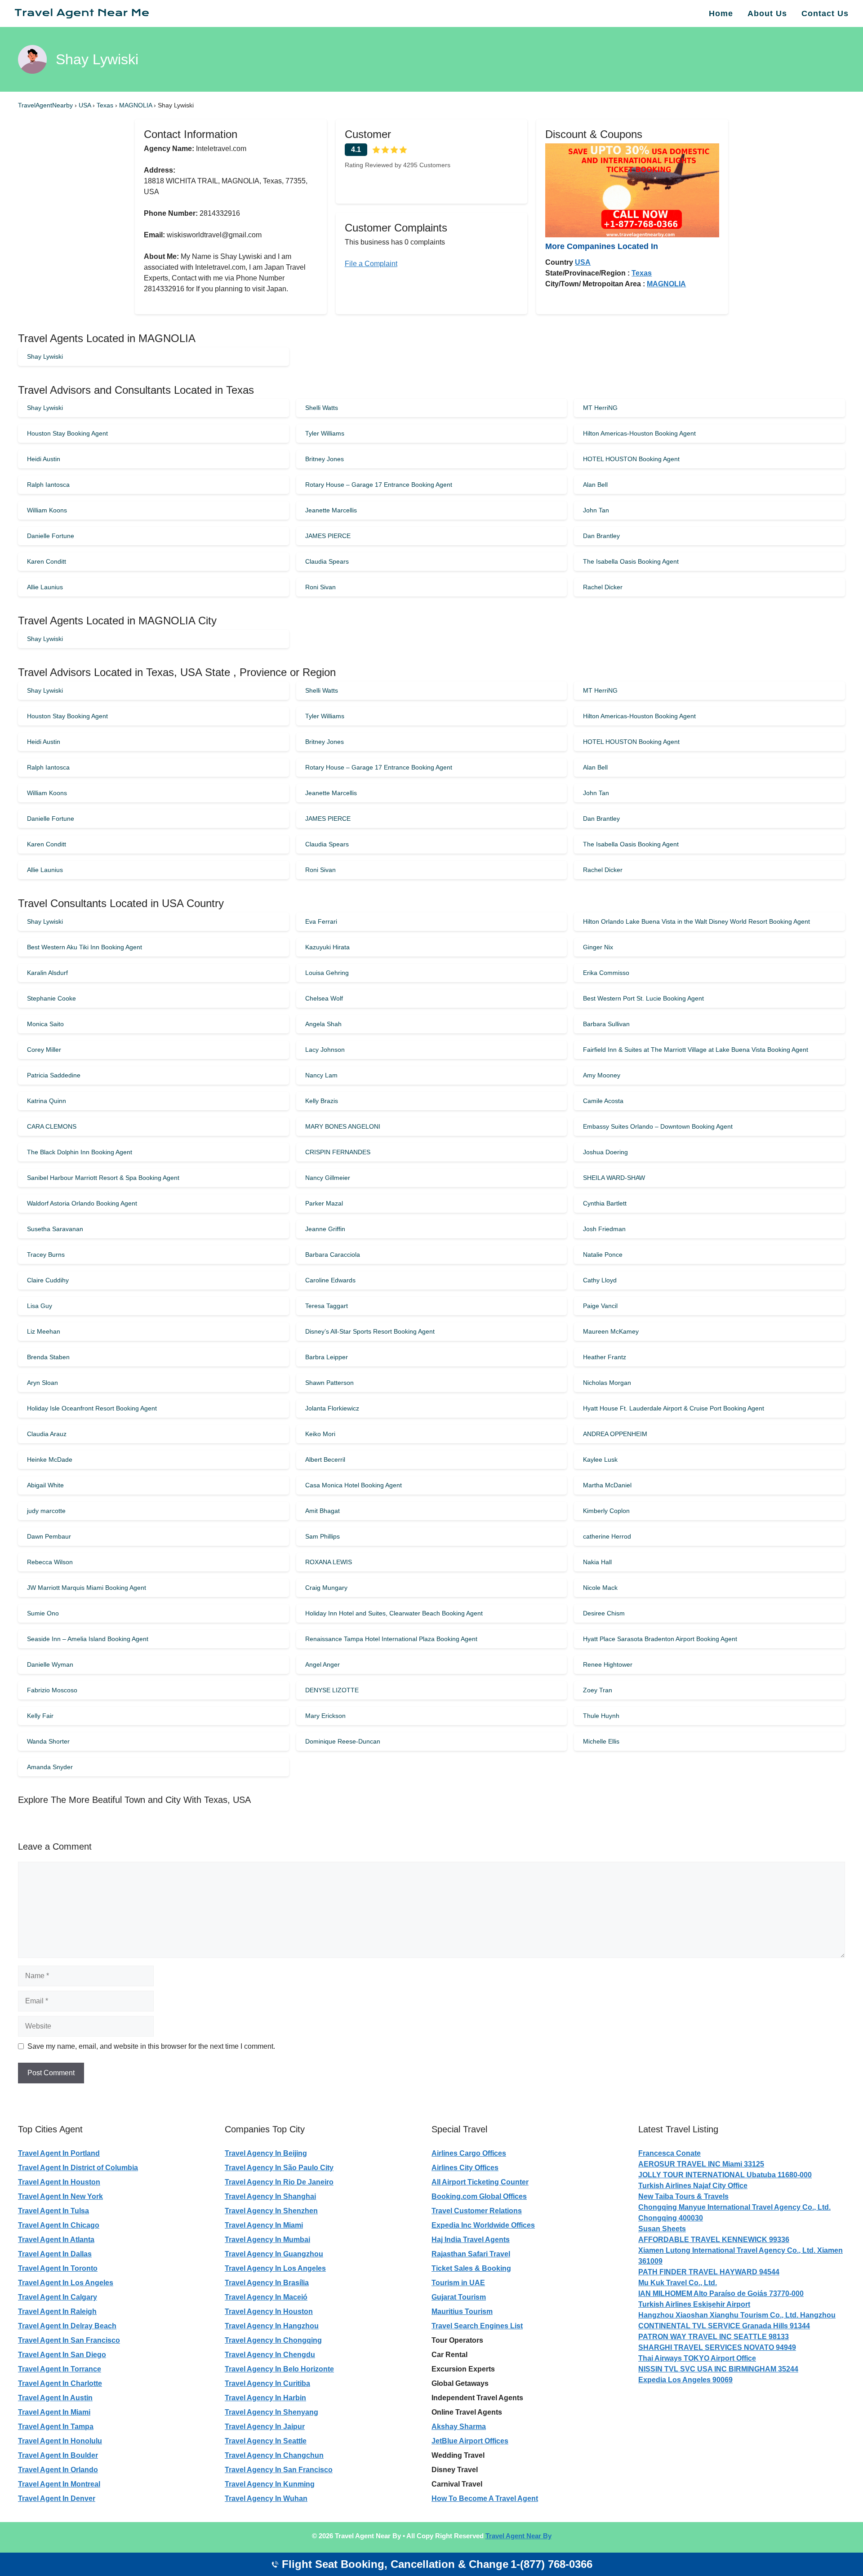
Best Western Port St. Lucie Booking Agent (643, 998)
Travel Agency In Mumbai (267, 2240)
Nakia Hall (597, 1562)
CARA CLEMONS (52, 1126)
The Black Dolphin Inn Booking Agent (80, 1152)
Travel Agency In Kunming (270, 2484)
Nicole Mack (600, 1588)
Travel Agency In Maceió (266, 2297)
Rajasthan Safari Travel (471, 2254)
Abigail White (45, 1485)
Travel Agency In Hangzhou (272, 2326)
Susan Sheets (662, 2229)
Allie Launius (45, 587)
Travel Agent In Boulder (58, 2455)
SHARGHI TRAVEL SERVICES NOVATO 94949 (717, 2347)
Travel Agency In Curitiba (267, 2383)
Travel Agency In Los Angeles (275, 2268)
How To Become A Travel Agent (485, 2498)
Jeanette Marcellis (331, 510)
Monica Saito (45, 1024)
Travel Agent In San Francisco (69, 2340)
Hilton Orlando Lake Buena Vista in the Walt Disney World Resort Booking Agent (696, 921)
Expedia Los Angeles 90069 (685, 2380)
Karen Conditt (47, 561)
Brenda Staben (48, 1357)
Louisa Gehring (327, 973)
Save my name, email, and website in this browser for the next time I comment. (151, 2046)
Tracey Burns (46, 1255)
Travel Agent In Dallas (55, 2254)
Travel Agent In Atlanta (56, 2240)
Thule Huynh (601, 1716)
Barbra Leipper (327, 1357)
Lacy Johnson (325, 1050)
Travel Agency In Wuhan (266, 2498)
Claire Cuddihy (48, 1280)
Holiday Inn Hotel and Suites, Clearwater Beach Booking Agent (394, 1613)
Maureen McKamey (611, 1331)
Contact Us (825, 13)
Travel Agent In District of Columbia (78, 2168)
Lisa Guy (40, 1306)
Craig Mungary (326, 1588)
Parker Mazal (324, 1203)
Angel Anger (323, 1664)
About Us (767, 13)
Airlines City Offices (465, 2168)
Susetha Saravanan (55, 1229)
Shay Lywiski (45, 356)
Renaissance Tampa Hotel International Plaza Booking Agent (391, 1639)
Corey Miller (44, 1050)
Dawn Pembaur (49, 1536)
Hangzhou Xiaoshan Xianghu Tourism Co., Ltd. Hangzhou (737, 2315)
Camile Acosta (603, 1101)
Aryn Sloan (42, 1383)
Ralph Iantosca (48, 485)
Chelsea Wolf (324, 998)
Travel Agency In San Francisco (279, 2470)
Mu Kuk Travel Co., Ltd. (678, 2283)
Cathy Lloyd (600, 1280)
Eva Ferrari (321, 921)
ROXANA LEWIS (329, 1562)
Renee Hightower (608, 1664)
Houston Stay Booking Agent (67, 433)
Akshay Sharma (459, 2427)
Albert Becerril (325, 1459)
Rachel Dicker (603, 587)
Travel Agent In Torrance (60, 2369)
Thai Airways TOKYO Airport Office (697, 2358)
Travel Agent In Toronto (58, 2268)
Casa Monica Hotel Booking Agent (354, 1485)
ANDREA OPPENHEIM (615, 1434)
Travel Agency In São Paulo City (279, 2168)
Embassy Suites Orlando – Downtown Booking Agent (658, 1126)
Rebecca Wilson (50, 1562)
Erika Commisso (606, 973)
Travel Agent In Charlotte (60, 2383)
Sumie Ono (43, 1613)
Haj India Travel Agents (471, 2240)
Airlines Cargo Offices (469, 2153)
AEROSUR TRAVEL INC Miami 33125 (701, 2164)
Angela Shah (323, 1024)
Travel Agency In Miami (264, 2225)
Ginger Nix (598, 947)
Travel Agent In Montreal (59, 2484)
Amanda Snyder (50, 1767)
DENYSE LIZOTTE (332, 1690)
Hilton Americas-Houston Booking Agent (639, 433)
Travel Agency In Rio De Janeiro (279, 2182)
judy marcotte (46, 1511)
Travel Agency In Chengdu (270, 2355)
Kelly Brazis (322, 1101)
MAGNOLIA (136, 105)
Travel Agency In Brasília (267, 2283)
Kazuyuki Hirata (327, 947)
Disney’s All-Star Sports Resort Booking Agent (370, 1331)
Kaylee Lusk (600, 1459)
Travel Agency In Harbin (265, 2398)
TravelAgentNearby (45, 105)
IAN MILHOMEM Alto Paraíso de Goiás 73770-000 (721, 2293)
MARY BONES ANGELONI (343, 1126)
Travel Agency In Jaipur (265, 2427)
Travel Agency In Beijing (266, 2153)
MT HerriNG (600, 408)
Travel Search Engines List (477, 2326)
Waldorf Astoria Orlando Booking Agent (82, 1203)
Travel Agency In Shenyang (271, 2412)
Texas (106, 105)
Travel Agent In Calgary (58, 2297)
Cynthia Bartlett (605, 1203)
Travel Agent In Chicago (59, 2225)
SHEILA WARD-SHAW (614, 1178)
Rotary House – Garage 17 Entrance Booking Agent (379, 485)
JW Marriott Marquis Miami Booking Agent (87, 1588)
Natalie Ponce (603, 1255)
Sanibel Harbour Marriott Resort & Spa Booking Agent (103, 1178)
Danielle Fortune (51, 536)
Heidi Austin (44, 459)
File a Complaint (371, 264)
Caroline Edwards (330, 1280)
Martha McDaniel (607, 1485)
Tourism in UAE (458, 2283)
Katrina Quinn (47, 1101)
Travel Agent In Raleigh (57, 2311)
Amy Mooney (602, 1075)
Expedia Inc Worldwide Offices (483, 2225)
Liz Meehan (44, 1331)
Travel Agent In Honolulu (60, 2441)
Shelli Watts (322, 408)
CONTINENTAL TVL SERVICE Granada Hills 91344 (724, 2326)
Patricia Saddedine (54, 1075)
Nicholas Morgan (607, 1383)
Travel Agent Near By (518, 2536)
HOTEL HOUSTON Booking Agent (631, 459)
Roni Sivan (320, 587)
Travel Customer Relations (477, 2211)
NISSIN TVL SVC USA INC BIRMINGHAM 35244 (718, 2369)
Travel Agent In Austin (55, 2398)
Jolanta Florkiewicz (332, 1408)
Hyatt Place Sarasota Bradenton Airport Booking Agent (660, 1639)
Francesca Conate (669, 2153)
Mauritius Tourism (462, 2311)
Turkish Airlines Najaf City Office (693, 2186)
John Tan (596, 510)
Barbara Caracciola (333, 1255)
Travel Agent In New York (60, 2196)
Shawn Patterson (329, 1383)
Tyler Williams (325, 433)
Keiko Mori (320, 1434)
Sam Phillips (323, 1536)
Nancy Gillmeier (328, 1178)
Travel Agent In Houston (59, 2182)
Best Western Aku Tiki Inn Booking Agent (85, 947)
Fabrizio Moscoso (52, 1690)
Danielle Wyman (50, 1664)
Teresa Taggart (327, 1306)
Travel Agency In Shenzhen (271, 2211)
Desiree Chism (604, 1613)
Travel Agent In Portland (59, 2153)
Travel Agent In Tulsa (53, 2211)
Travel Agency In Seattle (266, 2441)
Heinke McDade (50, 1459)
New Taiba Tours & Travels (683, 2196)
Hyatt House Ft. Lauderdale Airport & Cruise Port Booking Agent (674, 1408)
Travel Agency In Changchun (274, 2455)
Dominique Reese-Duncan (343, 1741)
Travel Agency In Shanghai (270, 2196)
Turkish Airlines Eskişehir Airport (694, 2304)
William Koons (47, 510)
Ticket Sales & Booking (471, 2268)
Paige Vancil (600, 1306)
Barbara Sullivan (606, 1024)
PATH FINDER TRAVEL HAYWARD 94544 (709, 2272)
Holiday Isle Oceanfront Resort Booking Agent (92, 1408)
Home (721, 13)
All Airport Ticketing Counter (480, 2182)
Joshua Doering (605, 1152)
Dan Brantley (601, 536)
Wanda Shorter (48, 1741)
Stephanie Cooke (51, 998)
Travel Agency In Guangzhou (274, 2254)
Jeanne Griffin (325, 1229)
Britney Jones (325, 459)
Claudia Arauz (47, 1434)
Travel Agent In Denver (57, 2498)
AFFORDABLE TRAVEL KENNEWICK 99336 (714, 2240)
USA (86, 105)
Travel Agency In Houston (269, 2311)
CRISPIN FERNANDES (338, 1152)
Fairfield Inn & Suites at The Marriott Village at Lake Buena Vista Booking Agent (696, 1050)
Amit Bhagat (323, 1511)
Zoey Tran (598, 1690)
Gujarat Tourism (459, 2297)
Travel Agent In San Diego (62, 2355)
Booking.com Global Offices (479, 2196)
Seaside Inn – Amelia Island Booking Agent (88, 1639)
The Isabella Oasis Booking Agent (631, 561)
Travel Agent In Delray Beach (67, 2326)
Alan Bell (595, 485)
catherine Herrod (607, 1536)
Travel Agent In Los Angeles (66, 2283)
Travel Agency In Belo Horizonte (279, 2369)
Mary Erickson (325, 1716)
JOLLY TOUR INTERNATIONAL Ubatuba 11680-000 (725, 2175)
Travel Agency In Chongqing (273, 2340)
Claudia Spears (327, 561)
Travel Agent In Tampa (56, 2427)
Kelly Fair (40, 1716)
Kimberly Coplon (606, 1511)
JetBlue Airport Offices (470, 2441)
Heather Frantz (605, 1357)
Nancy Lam (321, 1075)
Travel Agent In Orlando (58, 2470)
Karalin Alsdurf (47, 973)
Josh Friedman (604, 1229)
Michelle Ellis (601, 1741)
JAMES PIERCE (328, 536)
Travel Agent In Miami (54, 2412)
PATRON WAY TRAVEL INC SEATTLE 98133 (714, 2337)
